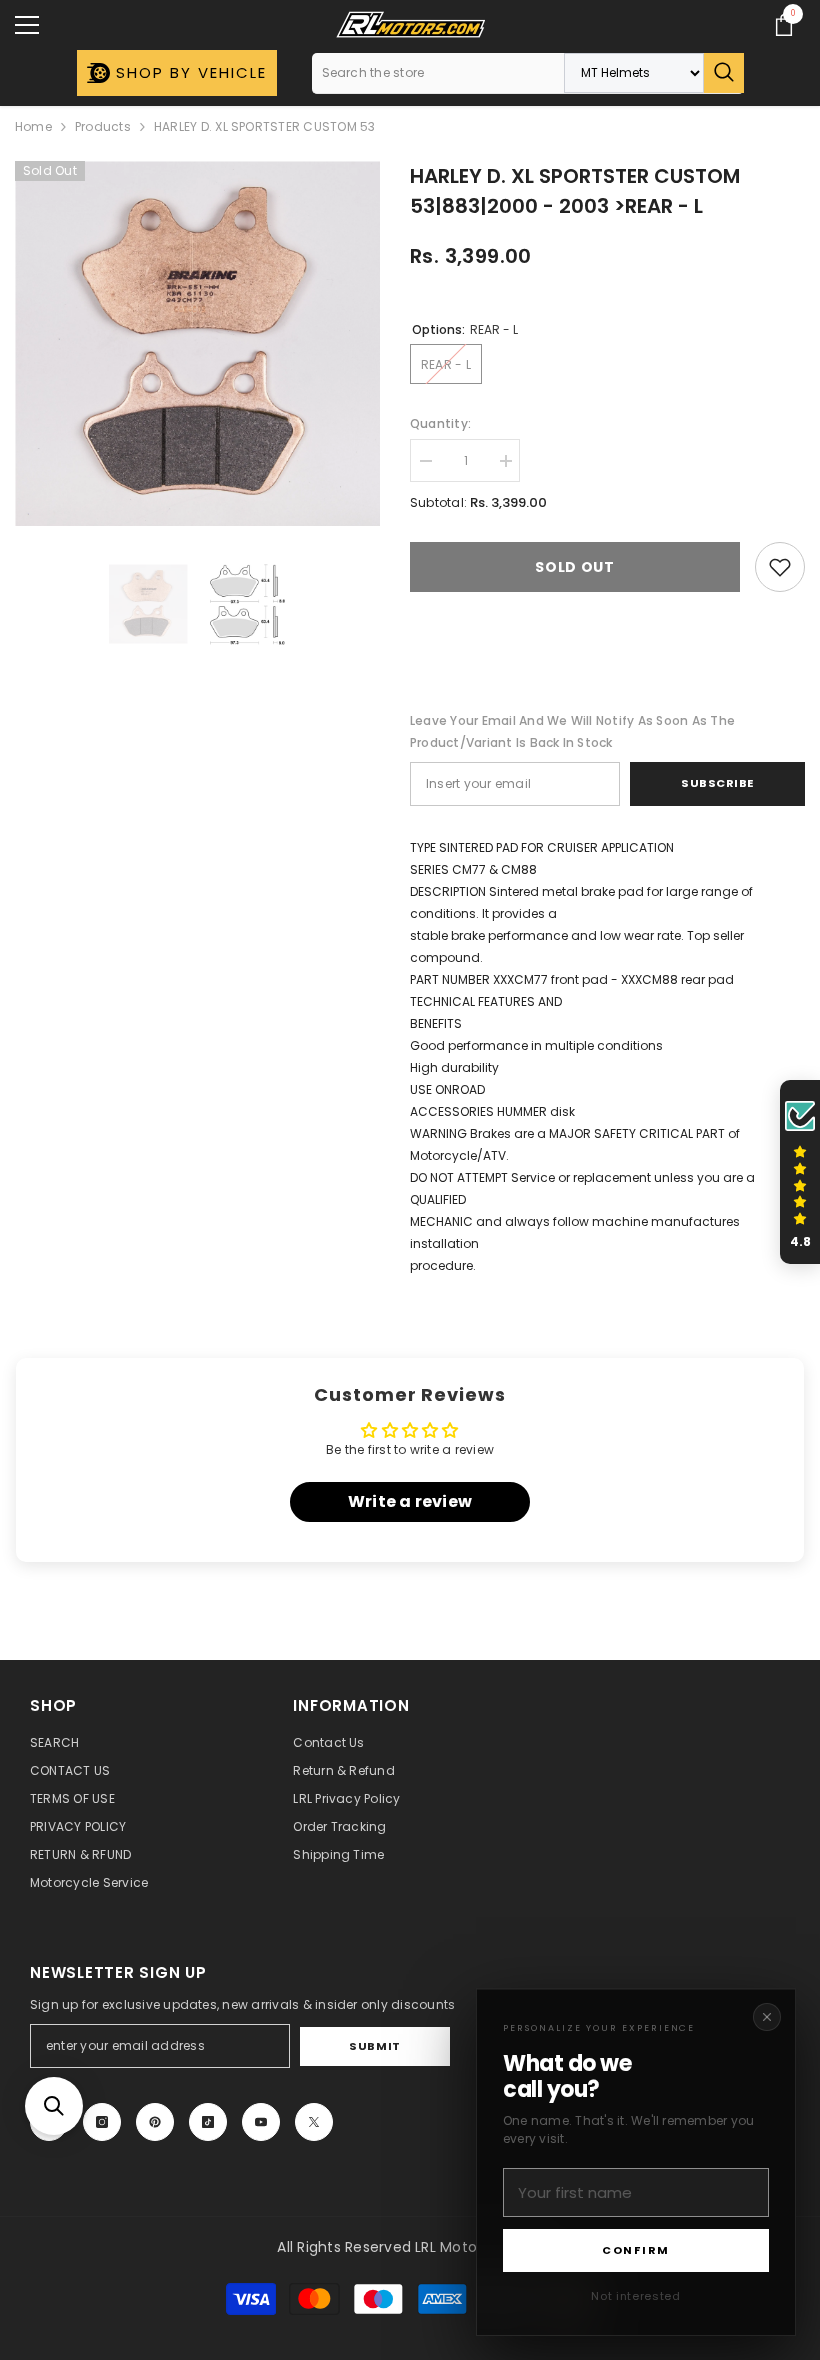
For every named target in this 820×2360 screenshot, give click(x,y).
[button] (54, 2106)
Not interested (635, 2296)
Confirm (636, 2250)
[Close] (767, 2017)
